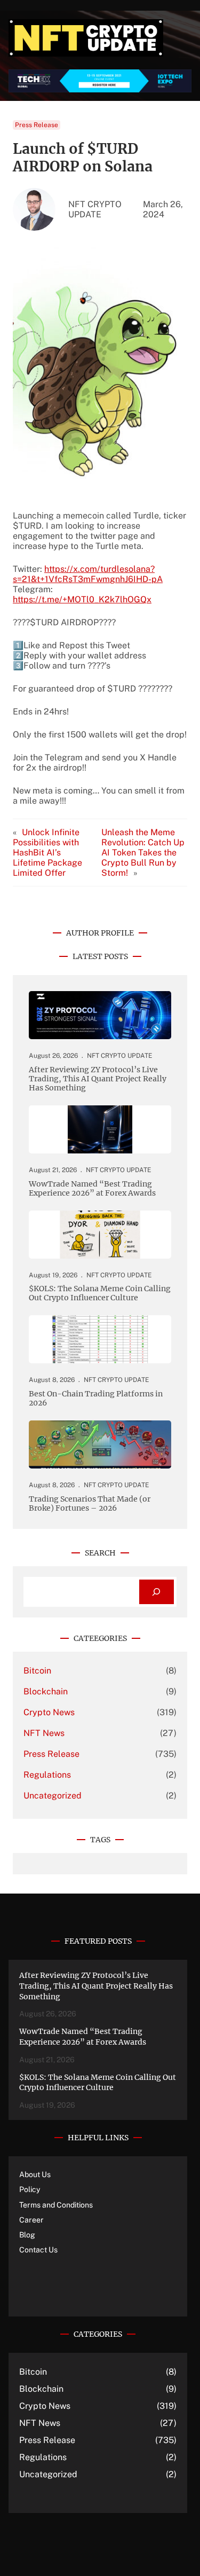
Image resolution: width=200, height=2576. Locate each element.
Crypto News (49, 1712)
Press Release (37, 125)
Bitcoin (37, 1671)
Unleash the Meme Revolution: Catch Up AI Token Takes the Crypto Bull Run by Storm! (143, 853)
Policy (30, 2189)
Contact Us (38, 2250)
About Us (35, 2174)
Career (31, 2220)
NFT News (44, 1733)
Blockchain (46, 1691)
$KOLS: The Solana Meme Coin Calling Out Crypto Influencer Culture (100, 1293)
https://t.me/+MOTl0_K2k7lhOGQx (82, 599)
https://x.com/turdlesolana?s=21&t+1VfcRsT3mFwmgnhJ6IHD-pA (88, 574)
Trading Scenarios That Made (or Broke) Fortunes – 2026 (90, 1504)
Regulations (47, 1775)
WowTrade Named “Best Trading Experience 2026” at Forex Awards (92, 1189)
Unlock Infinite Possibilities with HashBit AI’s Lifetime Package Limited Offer (47, 853)
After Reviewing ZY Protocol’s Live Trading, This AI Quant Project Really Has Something (98, 1079)
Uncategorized (53, 1796)
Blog (27, 2235)
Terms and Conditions (56, 2205)
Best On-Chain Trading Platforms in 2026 (96, 1399)
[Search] (157, 1592)
